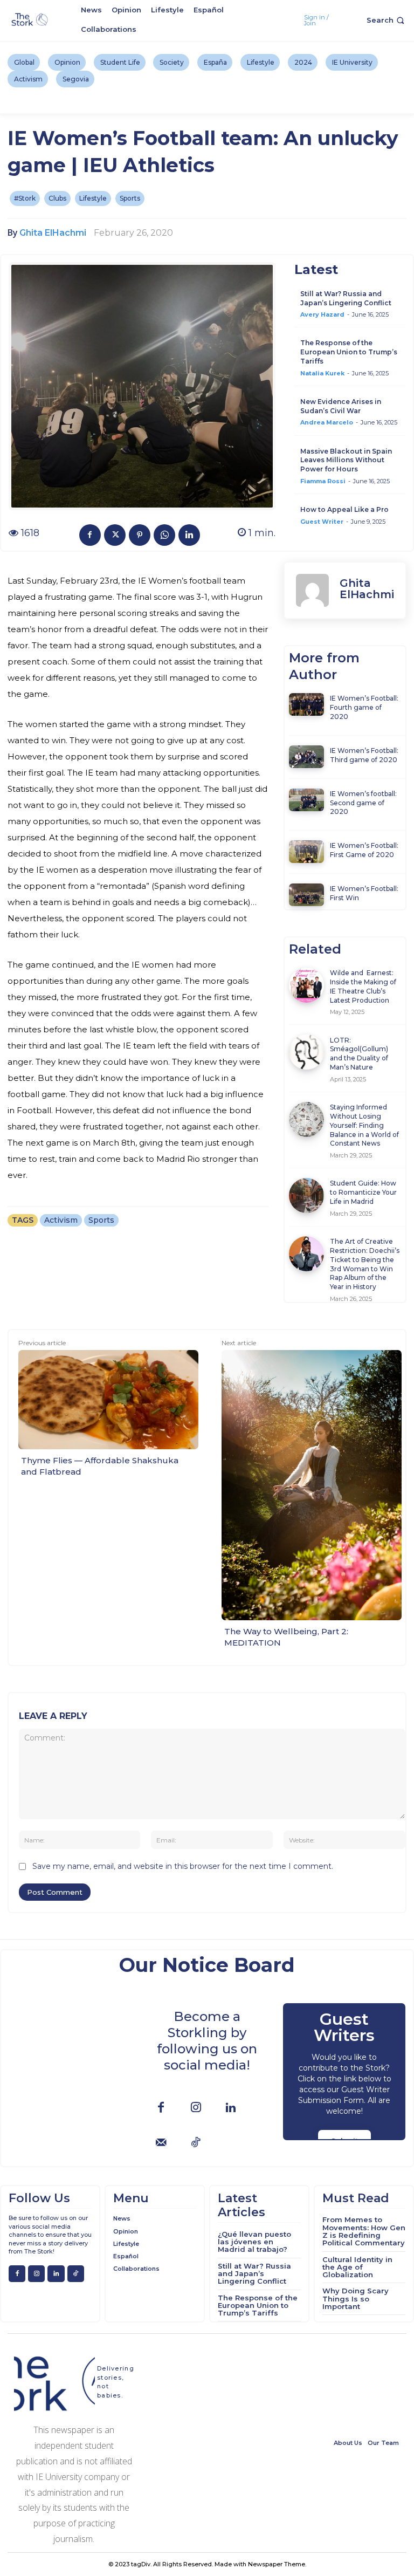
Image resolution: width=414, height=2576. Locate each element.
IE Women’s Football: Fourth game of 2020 (364, 707)
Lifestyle (93, 198)
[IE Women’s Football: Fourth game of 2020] (306, 704)
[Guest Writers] (344, 2072)
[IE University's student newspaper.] (30, 20)
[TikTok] (196, 2143)
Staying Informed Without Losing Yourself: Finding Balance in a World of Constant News (364, 1125)
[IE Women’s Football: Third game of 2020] (306, 757)
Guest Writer (322, 522)
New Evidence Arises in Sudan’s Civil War (341, 406)
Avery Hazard (322, 314)
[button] (387, 20)
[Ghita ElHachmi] (312, 590)
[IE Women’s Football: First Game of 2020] (306, 852)
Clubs (57, 198)
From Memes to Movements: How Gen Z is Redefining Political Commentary (364, 2231)
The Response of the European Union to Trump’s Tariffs (349, 352)
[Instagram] (196, 2108)
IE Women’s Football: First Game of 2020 (364, 850)
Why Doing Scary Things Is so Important (356, 2298)
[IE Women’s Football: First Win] (306, 895)
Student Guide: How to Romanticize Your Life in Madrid (363, 1192)
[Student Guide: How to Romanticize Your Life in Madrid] (306, 1195)
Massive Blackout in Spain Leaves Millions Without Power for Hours (346, 460)
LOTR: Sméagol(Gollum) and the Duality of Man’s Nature (359, 1054)
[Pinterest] (140, 535)
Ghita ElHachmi (53, 233)
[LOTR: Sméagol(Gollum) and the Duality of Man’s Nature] (306, 1052)
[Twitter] (115, 535)
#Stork (25, 198)
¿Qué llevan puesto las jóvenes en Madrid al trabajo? (254, 2242)
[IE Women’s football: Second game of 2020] (306, 800)
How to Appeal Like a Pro (344, 509)
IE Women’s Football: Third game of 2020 (364, 755)
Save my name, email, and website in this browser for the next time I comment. (183, 1866)
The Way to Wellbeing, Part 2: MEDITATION (286, 1637)
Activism (61, 1220)
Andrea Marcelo (327, 422)
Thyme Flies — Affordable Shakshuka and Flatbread (100, 1466)
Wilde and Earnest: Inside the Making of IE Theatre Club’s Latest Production (363, 986)
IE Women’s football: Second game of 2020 (363, 803)
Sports (130, 198)
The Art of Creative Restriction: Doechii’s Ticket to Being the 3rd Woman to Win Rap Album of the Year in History (365, 1264)
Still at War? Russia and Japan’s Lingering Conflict (346, 298)
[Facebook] (90, 535)
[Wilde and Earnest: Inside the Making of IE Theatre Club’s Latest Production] (306, 985)
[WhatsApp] (164, 535)
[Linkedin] (189, 535)
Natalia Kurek (322, 373)
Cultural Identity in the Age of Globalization (357, 2267)
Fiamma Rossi (323, 481)
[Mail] (161, 2143)
